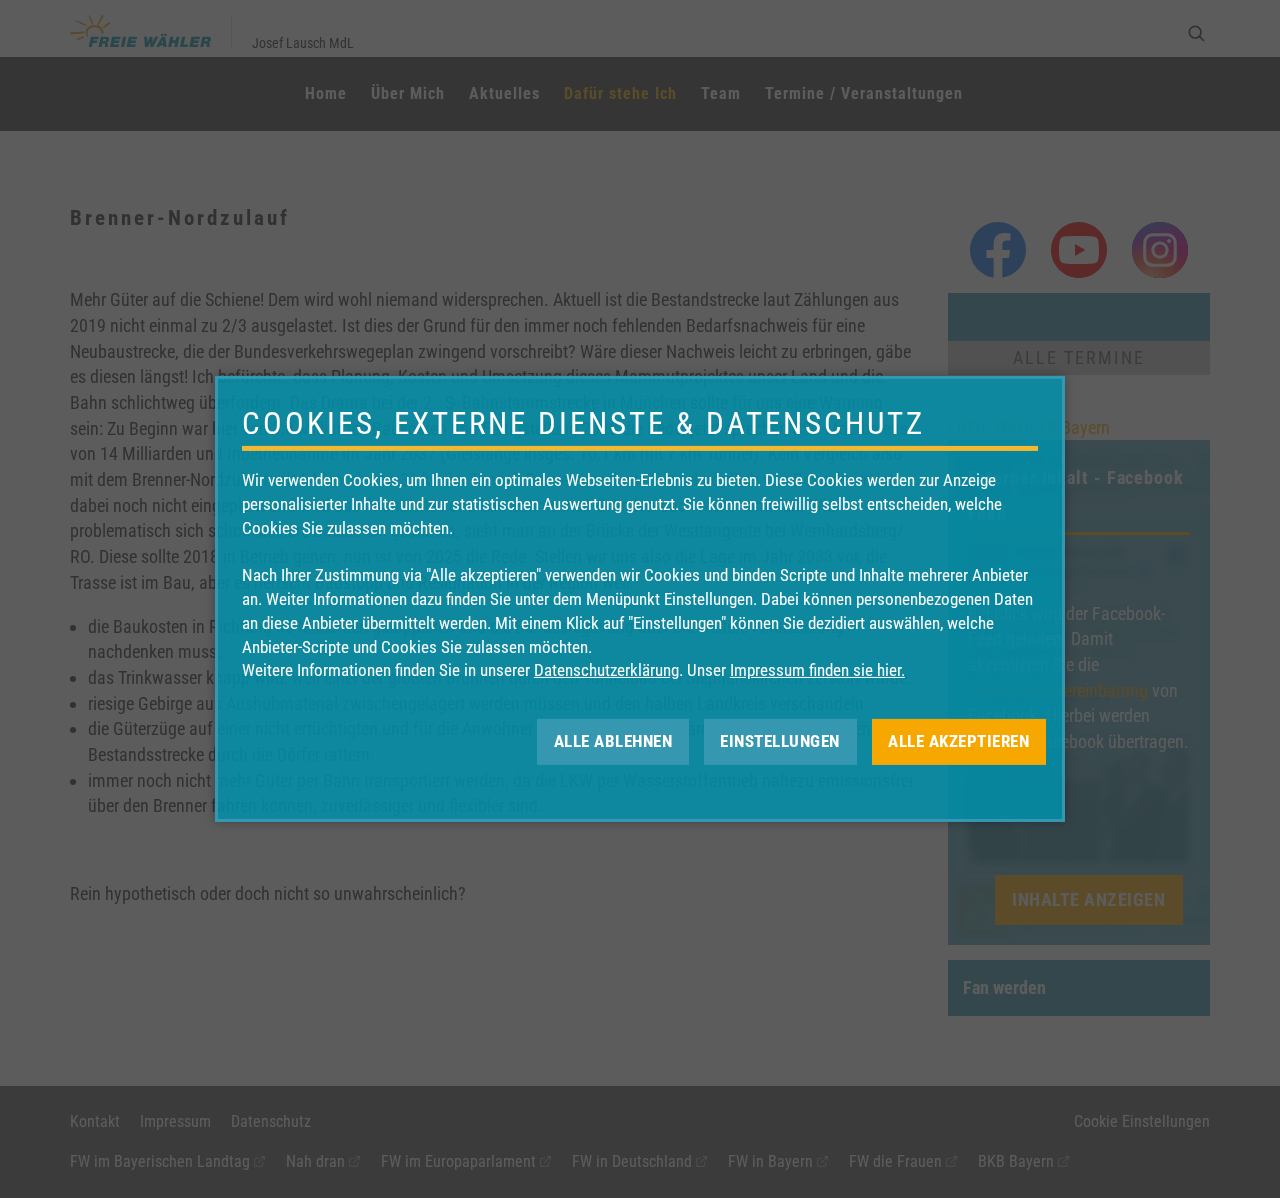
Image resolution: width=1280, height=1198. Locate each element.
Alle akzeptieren (958, 741)
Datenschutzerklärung (606, 670)
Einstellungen (780, 741)
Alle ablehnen (613, 741)
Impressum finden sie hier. (817, 670)
